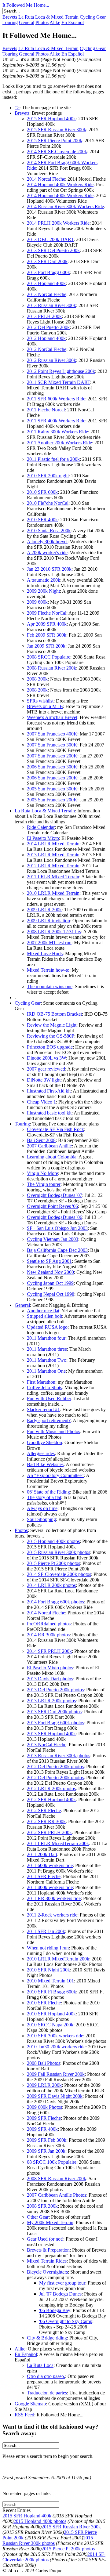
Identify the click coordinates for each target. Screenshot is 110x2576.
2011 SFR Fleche (44, 1876)
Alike (55, 22)
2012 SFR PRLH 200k (49, 1832)
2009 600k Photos (44, 2107)
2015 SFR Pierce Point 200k (55, 141)
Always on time (42, 1508)
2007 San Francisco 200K (52, 756)
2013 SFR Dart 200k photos (54, 1712)
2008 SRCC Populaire (49, 657)
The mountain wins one (50, 986)
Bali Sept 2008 (41, 1140)
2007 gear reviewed (46, 1069)
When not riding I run (48, 1948)
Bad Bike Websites (45, 1464)
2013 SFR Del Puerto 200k (53, 250)
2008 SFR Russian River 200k (57, 2179)
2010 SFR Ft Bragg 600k (51, 1992)
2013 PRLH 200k (44, 316)
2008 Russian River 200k (51, 668)
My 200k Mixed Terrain (50, 2222)
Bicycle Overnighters (47, 2272)
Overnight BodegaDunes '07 (55, 1195)
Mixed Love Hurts (45, 954)
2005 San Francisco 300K (52, 789)
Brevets (10, 17)
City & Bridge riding (47, 2338)
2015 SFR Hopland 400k (51, 119)
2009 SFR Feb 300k (47, 2140)
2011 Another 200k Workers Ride (59, 443)
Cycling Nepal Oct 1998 (51, 1294)
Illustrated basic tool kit (49, 1113)
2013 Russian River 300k (51, 305)
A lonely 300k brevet (47, 542)
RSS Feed (24, 2415)
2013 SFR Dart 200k (47, 261)
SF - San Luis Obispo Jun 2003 (57, 1228)
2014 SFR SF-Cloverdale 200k (57, 152)
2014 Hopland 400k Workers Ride (60, 184)
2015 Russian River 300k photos (59, 1552)
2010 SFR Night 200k (48, 1970)
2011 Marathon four (46, 1338)
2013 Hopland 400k (46, 283)
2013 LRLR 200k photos (51, 1701)
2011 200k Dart (42, 1854)
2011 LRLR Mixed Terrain (53, 877)
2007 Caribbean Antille (49, 1146)
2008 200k (37, 690)
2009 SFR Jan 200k (46, 2151)
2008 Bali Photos (44, 2063)
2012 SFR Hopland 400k (51, 1799)
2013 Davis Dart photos (50, 1679)
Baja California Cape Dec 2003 (57, 1250)
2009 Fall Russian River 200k (56, 2074)
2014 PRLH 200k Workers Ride (58, 223)
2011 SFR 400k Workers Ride (56, 421)
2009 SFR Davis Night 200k (55, 2096)
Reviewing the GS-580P (51, 1036)
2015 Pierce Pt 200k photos (53, 1563)
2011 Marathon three (47, 1349)
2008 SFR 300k (42, 2206)
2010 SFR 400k (42, 520)
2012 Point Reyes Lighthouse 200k (61, 371)
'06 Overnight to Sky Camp (66, 2321)
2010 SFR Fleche (44, 2003)
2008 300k (37, 679)
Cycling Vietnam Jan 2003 (53, 1239)
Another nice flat (43, 1311)
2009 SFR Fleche (44, 2118)
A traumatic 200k (44, 580)
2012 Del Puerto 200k (48, 327)
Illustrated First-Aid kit (49, 1091)
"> (17, 108)
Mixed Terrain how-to (48, 970)
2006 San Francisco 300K (52, 767)
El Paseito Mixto (43, 838)
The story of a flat (44, 1497)
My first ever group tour (62, 2283)
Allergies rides (41, 1453)
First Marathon (41, 1382)
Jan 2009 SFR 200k (46, 646)
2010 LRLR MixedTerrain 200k (58, 1959)
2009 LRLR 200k (44, 910)
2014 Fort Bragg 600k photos (55, 1602)
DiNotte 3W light (44, 1080)
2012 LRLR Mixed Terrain (53, 866)
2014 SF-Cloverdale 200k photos (59, 1574)
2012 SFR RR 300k (46, 1821)
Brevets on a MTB (45, 706)
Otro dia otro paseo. (46, 2376)
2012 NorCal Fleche (47, 349)
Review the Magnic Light (52, 1025)
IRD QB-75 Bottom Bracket (54, 1014)
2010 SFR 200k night (48, 476)
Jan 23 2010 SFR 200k (49, 569)
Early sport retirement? (49, 1420)
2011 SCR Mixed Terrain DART (59, 382)
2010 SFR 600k (42, 492)
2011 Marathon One (46, 1371)
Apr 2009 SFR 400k (47, 624)
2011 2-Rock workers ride (52, 1915)
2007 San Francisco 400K (52, 734)
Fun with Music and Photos (53, 1431)
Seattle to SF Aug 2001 (49, 1261)
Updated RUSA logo (47, 1327)
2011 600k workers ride (50, 1865)
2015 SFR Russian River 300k (57, 130)
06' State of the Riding (48, 1492)
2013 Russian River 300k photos (59, 1756)
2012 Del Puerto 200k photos (55, 1767)
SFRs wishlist (40, 701)
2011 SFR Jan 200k (46, 1931)
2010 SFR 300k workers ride (55, 2036)
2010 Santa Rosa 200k (49, 531)
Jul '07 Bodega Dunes (60, 2294)
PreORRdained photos (49, 1624)
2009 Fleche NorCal (47, 613)
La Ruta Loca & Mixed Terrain (48, 17)
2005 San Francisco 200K (52, 800)
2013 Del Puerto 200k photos (55, 1690)
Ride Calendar (41, 827)
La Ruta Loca (40, 2365)
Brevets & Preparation (48, 2250)
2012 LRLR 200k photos (51, 1788)
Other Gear (38, 2217)
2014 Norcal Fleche (46, 179)
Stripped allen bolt (44, 1316)
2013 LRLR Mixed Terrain (53, 855)
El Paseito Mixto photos (50, 1668)
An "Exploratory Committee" (55, 1475)
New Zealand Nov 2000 (50, 1272)
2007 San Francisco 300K (52, 745)
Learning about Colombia (52, 1157)
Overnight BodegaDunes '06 (55, 1217)
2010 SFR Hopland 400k (51, 2014)
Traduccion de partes (47, 2393)
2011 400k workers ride (50, 1887)
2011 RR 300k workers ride (54, 1898)
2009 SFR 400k (42, 2129)
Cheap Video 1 (41, 1102)
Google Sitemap (30, 2404)
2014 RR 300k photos (48, 1635)
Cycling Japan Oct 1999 (50, 1283)
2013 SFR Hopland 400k (51, 1734)
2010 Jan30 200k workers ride (56, 2047)
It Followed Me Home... (26, 5)
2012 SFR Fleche (44, 1810)
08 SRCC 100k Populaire (52, 2162)
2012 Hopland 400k (46, 338)
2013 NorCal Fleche (47, 294)
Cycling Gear (93, 17)
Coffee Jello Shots (44, 1387)
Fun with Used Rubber (49, 1398)
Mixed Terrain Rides (47, 2261)
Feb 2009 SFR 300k (47, 635)
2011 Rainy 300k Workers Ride (57, 432)
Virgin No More (42, 1173)
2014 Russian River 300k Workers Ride (65, 206)
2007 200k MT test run (49, 943)
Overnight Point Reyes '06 (52, 1206)
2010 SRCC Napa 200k (50, 2025)
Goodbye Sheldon (44, 1442)
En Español (73, 22)
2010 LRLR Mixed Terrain (53, 893)
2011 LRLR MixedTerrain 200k (58, 1843)
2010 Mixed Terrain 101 (50, 1981)
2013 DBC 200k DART (50, 239)
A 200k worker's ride (47, 553)
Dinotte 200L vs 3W (46, 1058)
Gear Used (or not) (45, 2239)
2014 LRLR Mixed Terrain (53, 844)
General (27, 22)
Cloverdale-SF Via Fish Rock (55, 1129)
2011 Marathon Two (47, 1360)
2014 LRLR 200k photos (51, 1585)
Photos (42, 22)
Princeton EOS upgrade (50, 1047)
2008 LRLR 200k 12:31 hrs (54, 932)
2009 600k (37, 602)
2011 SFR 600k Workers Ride (56, 399)
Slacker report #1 (43, 1409)
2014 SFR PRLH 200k (49, 1651)
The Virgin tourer (44, 1184)
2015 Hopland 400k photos (53, 1541)
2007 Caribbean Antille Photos (57, 2195)
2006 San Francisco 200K (52, 778)
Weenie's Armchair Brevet (52, 717)
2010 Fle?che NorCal (48, 503)
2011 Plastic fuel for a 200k (53, 459)
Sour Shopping (41, 1519)
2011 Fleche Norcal (46, 410)
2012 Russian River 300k (51, 360)
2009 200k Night (43, 591)
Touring (10, 22)
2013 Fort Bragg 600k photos (55, 1723)
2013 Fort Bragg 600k (48, 272)
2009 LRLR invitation (48, 921)
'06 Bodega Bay (55, 2310)
